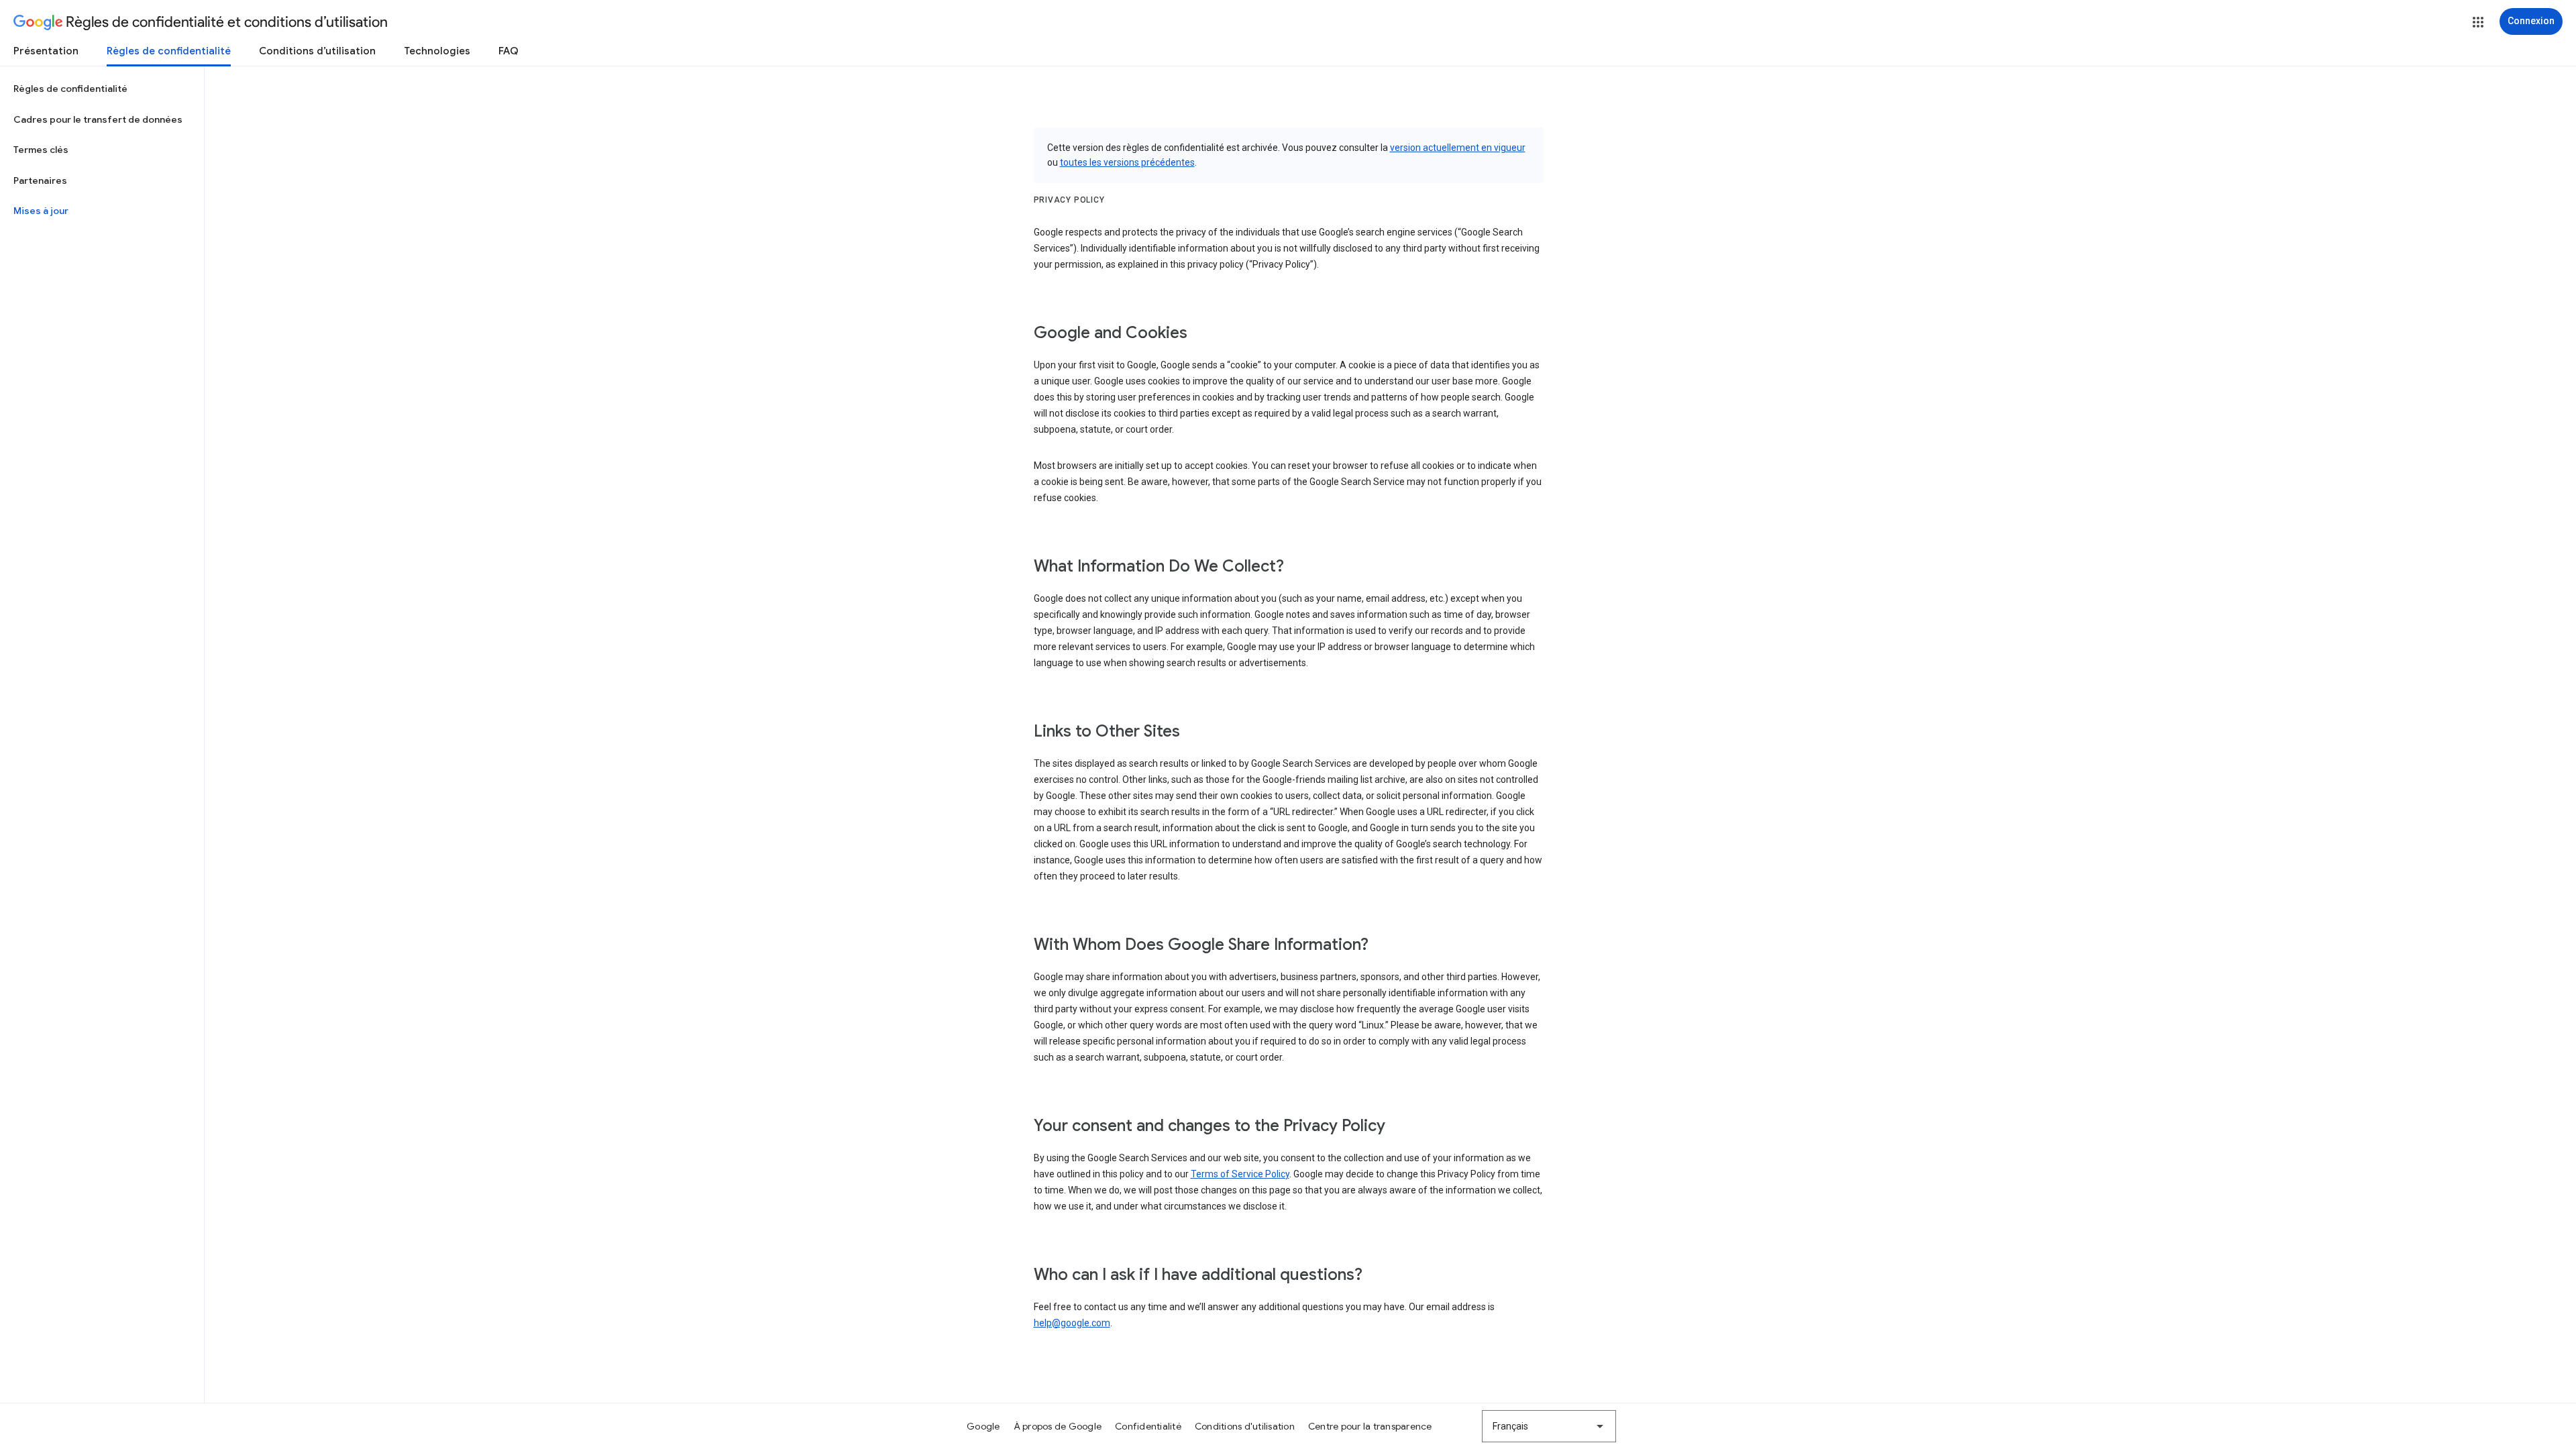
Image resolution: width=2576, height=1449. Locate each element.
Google (983, 1426)
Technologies (437, 51)
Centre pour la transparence (1370, 1426)
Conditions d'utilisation (1245, 1426)
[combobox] (1549, 1426)
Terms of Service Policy (1240, 1174)
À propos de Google (1058, 1426)
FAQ (508, 51)
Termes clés (41, 150)
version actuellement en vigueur (1458, 148)
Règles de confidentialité (169, 51)
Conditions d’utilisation (317, 51)
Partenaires (40, 180)
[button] (2478, 22)
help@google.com (1072, 1323)
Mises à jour (41, 211)
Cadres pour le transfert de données (98, 119)
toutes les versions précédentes (1127, 162)
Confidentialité (1148, 1426)
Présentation (46, 51)
